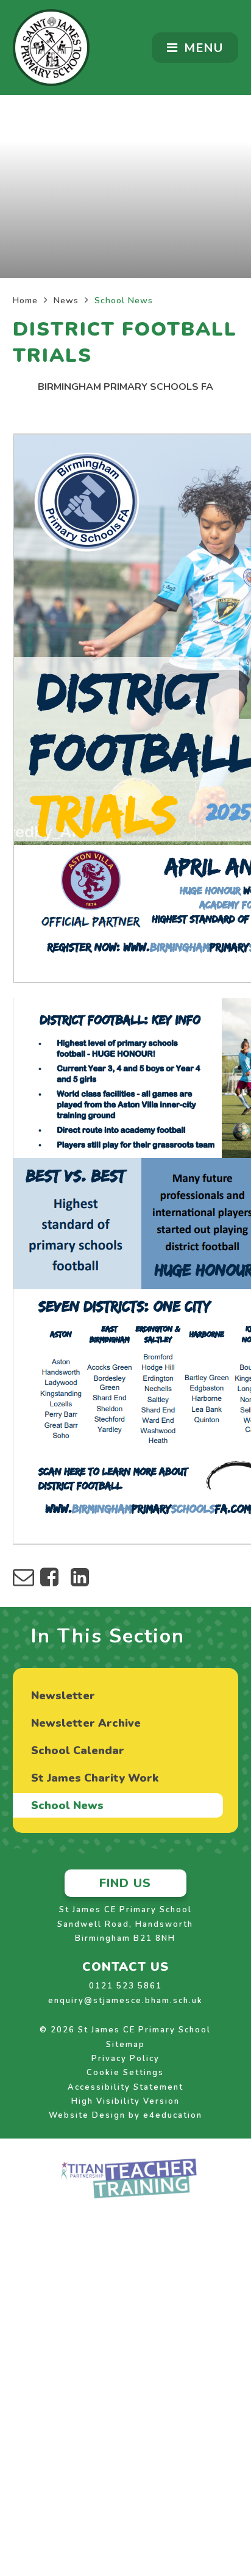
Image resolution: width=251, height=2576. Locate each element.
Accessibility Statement (125, 2087)
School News (124, 300)
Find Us (125, 1883)
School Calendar (78, 1750)
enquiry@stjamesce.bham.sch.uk (125, 2001)
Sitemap (125, 2045)
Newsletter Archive (86, 1723)
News (66, 300)
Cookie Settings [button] (125, 2073)
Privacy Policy (125, 2059)
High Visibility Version (125, 2101)
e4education (173, 2115)
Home (25, 300)
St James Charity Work (95, 1778)
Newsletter (63, 1696)
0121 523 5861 (125, 1986)
